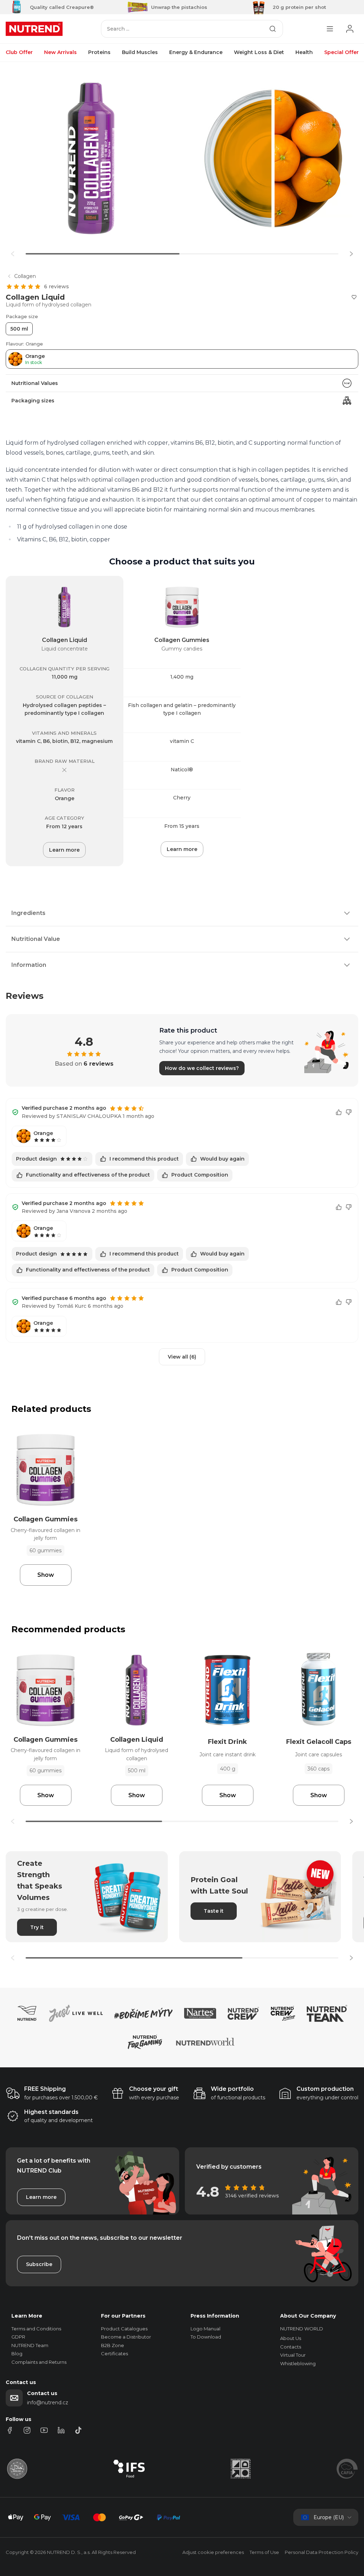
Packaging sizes (33, 401)
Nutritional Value (36, 939)
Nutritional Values (35, 383)
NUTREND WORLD (302, 2329)
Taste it (214, 1911)
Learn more (64, 850)
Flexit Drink (227, 1742)
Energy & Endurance (196, 52)
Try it (37, 1927)
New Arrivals (60, 52)
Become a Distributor (126, 2337)
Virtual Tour (293, 2355)
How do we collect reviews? (202, 1068)
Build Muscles (140, 52)
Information (29, 965)
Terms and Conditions (36, 2329)
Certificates (114, 2353)
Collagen (25, 276)
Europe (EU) (329, 2517)
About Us (291, 2338)
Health (304, 52)
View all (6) (182, 1357)
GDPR (18, 2337)
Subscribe (39, 2264)
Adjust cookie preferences (213, 2552)
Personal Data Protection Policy (322, 2552)
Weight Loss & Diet (259, 52)
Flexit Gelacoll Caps (319, 1742)
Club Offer (19, 52)
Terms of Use (264, 2552)
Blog (17, 2353)
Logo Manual (205, 2329)
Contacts (291, 2347)
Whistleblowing (298, 2363)
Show (46, 1575)
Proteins (99, 52)
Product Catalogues (124, 2329)
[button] (351, 254)
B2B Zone (113, 2345)
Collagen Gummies (182, 640)
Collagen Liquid (65, 640)
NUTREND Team (30, 2345)
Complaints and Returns (39, 2362)
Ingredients (28, 913)
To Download (206, 2337)
